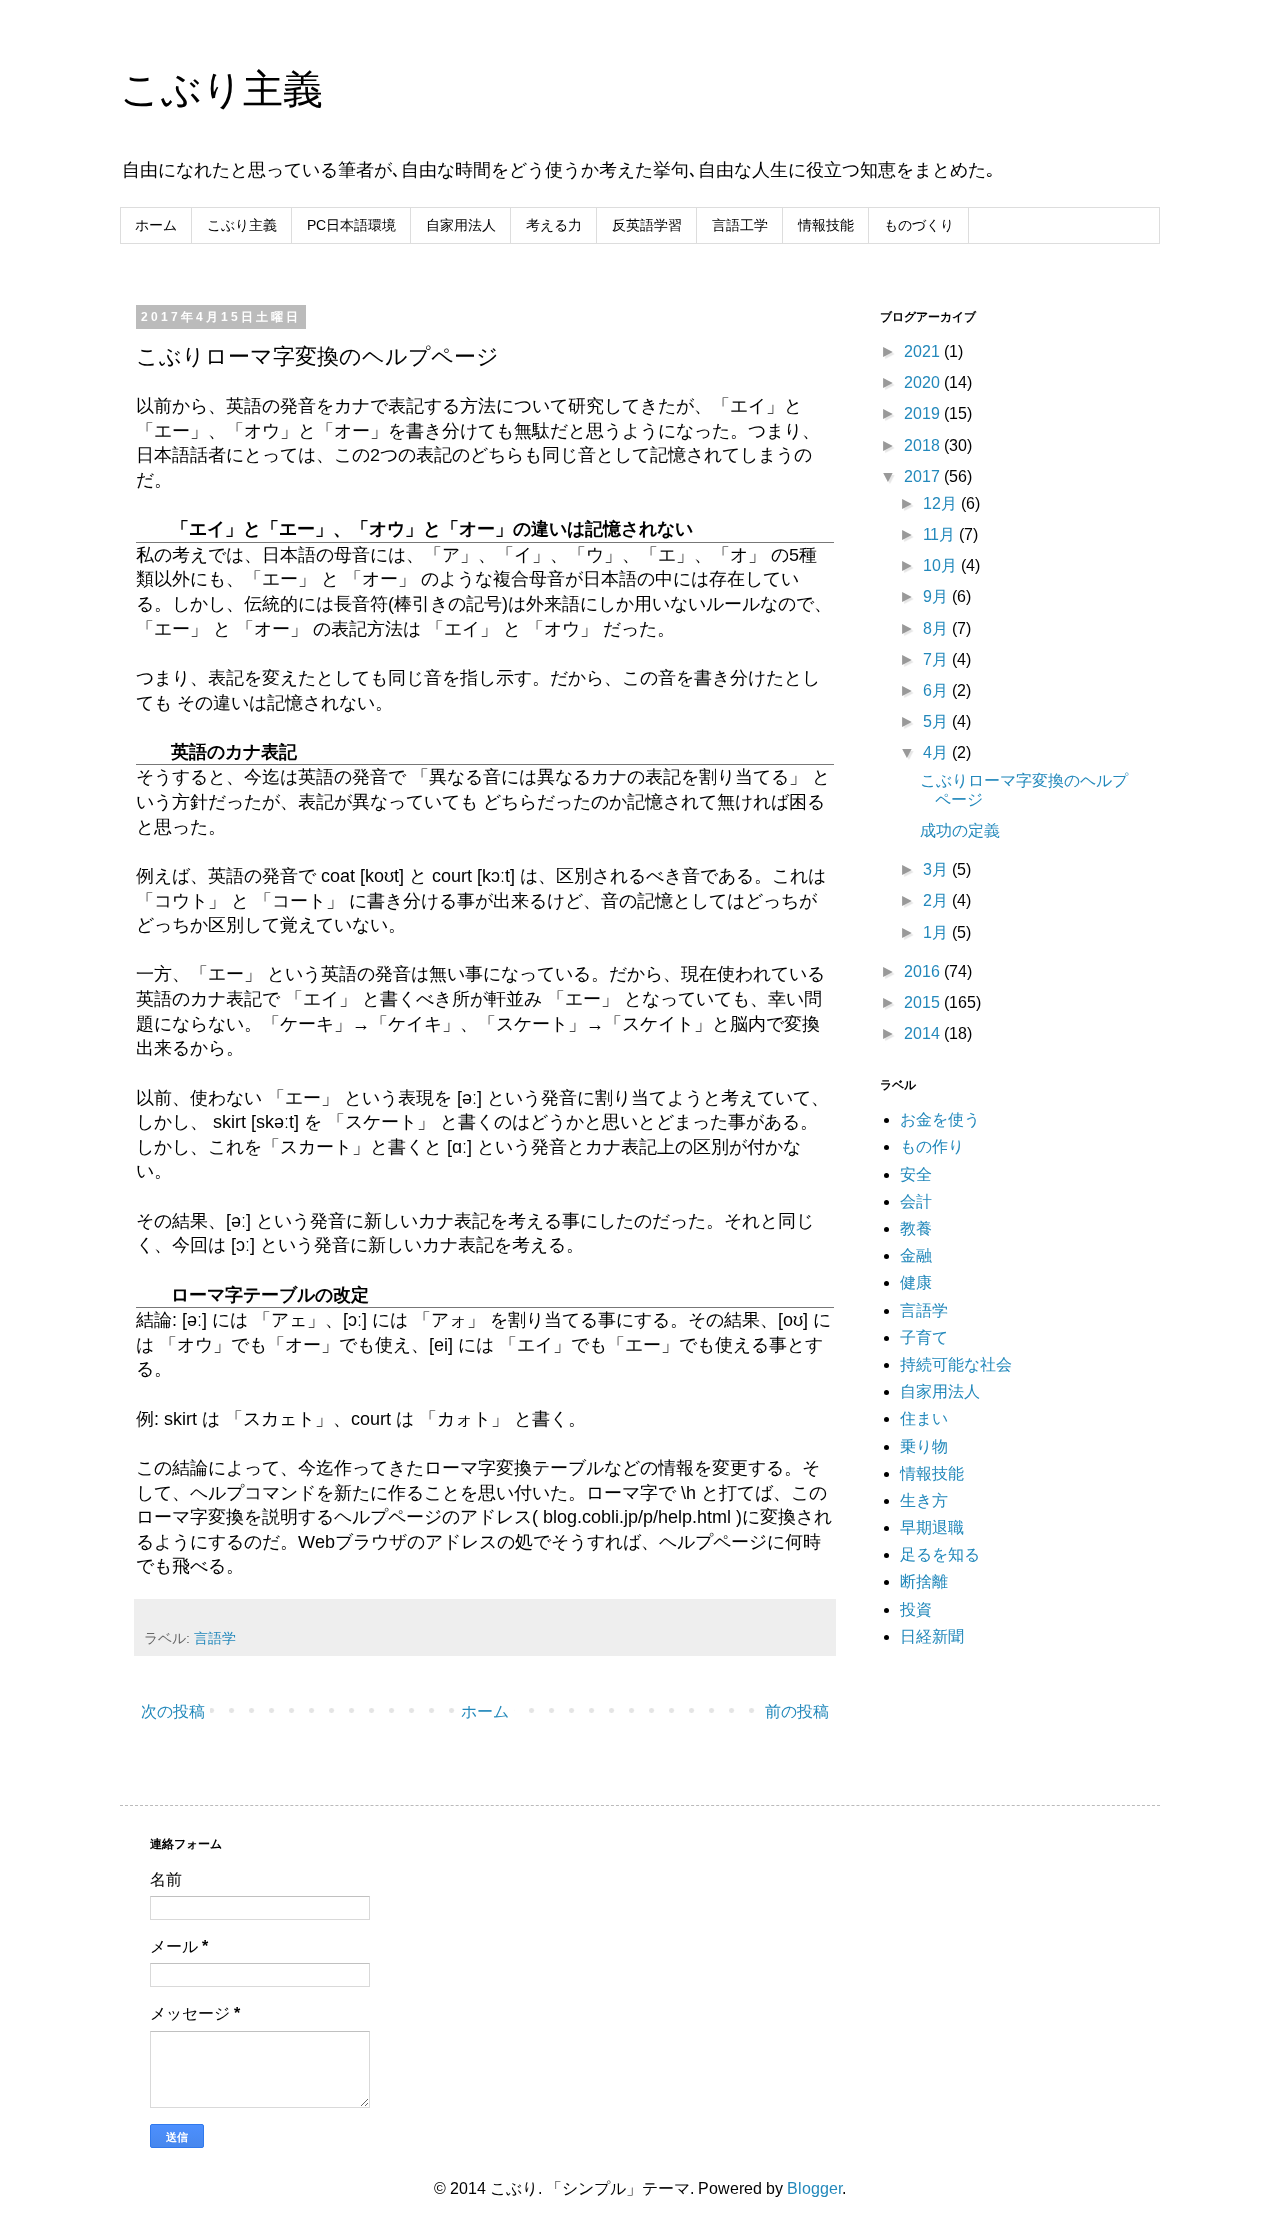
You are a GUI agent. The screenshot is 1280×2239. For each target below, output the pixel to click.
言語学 (215, 1638)
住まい (924, 1418)
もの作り (932, 1146)
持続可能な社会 (956, 1364)
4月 (937, 752)
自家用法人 (461, 225)
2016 (924, 971)
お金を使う (940, 1119)
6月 (937, 690)
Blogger (814, 2188)
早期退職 (932, 1527)
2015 (924, 1002)
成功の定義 (960, 830)
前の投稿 (797, 1711)
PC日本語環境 (351, 225)
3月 (937, 869)
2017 (924, 476)
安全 (916, 1174)
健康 (916, 1282)
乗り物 (924, 1446)
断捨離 (924, 1581)
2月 (937, 900)
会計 (916, 1201)
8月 (937, 628)
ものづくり (919, 225)
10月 (942, 565)
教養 (916, 1228)
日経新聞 (932, 1636)
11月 (941, 534)
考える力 (554, 225)
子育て (924, 1337)
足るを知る (940, 1554)
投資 (916, 1609)
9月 (937, 596)
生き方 (924, 1500)
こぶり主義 (221, 89)
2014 (924, 1033)
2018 (924, 445)
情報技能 (826, 225)
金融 (916, 1255)
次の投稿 (173, 1711)
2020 (924, 382)
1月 (937, 932)
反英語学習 (647, 225)
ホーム (156, 225)
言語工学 (740, 225)
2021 (924, 351)
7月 (937, 659)
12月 (942, 503)
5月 (937, 721)
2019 (924, 413)
